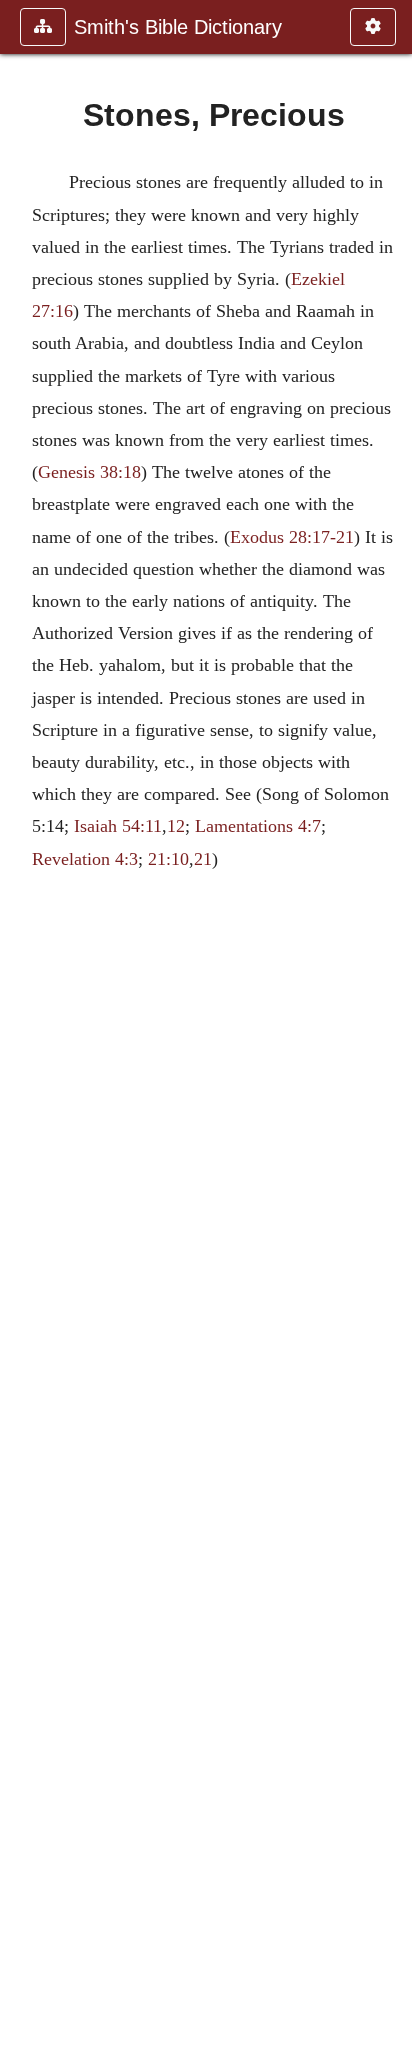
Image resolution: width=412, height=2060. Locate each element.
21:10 (168, 859)
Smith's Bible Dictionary (178, 27)
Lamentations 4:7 (258, 826)
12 (176, 826)
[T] (389, 1030)
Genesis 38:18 (89, 472)
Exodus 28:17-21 (292, 537)
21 (203, 859)
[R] (23, 1030)
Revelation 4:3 (85, 859)
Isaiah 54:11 (118, 826)
